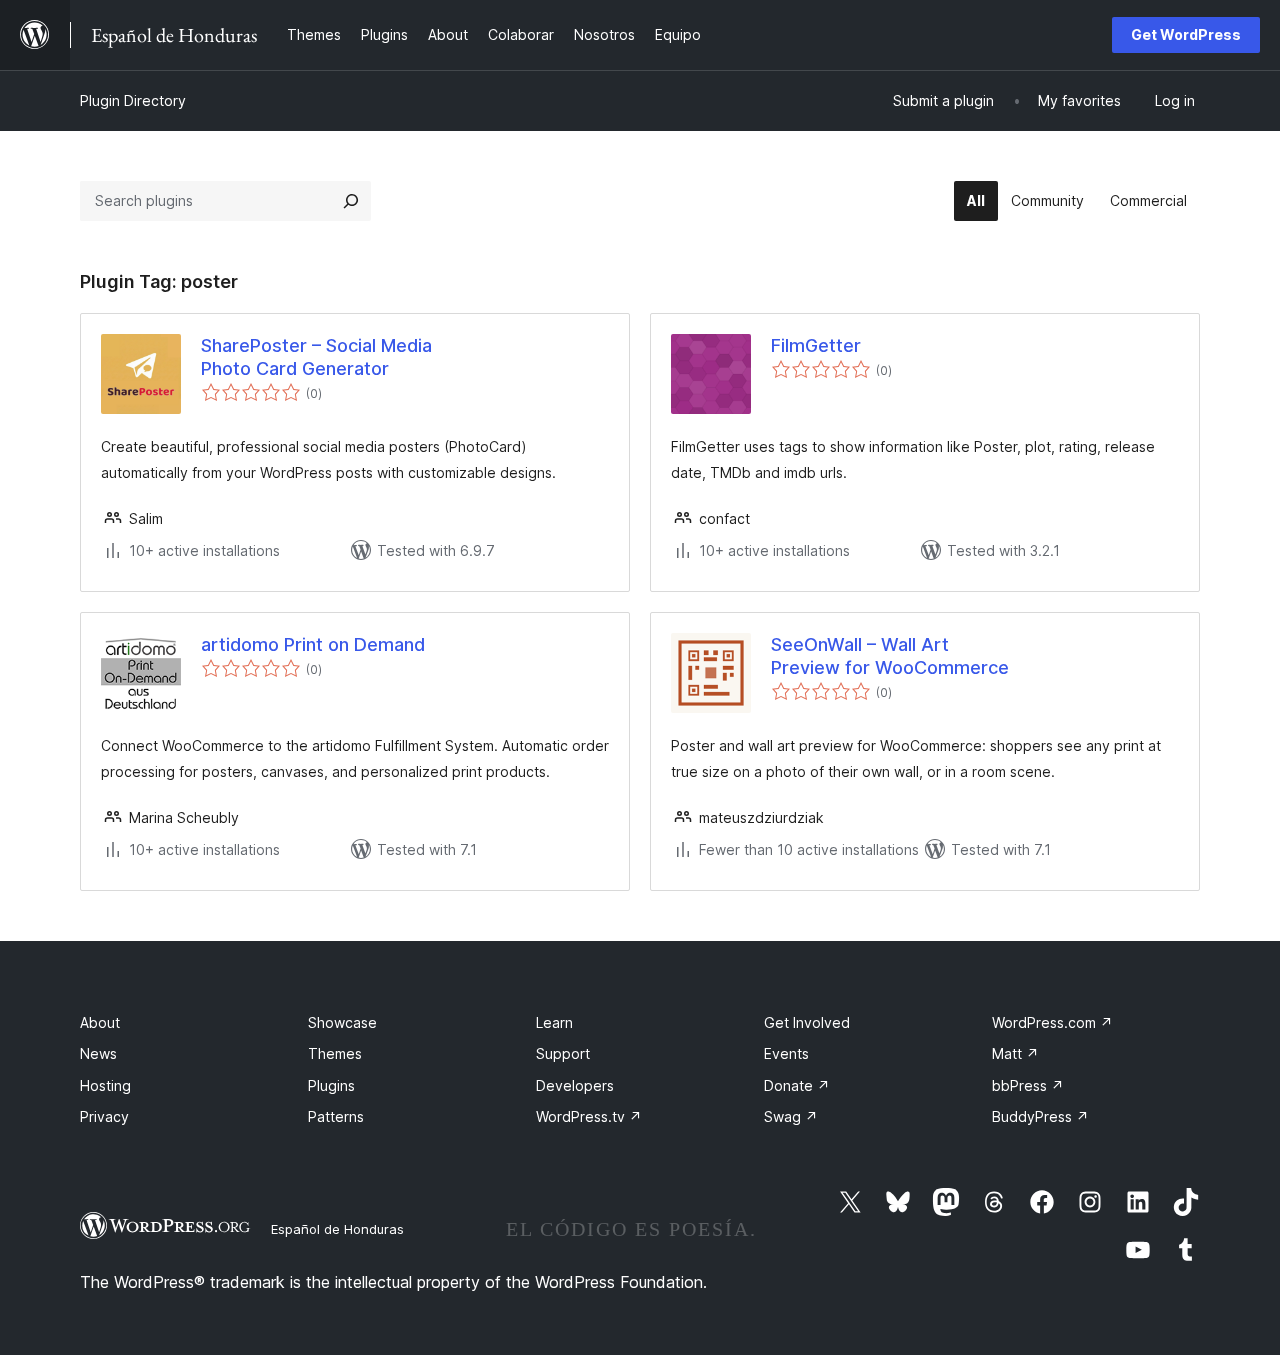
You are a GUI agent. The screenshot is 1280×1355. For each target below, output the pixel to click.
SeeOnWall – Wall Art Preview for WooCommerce (890, 656)
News (98, 1053)
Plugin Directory (133, 100)
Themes (335, 1053)
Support (563, 1053)
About (100, 1022)
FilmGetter (816, 345)
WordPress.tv (589, 1116)
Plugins (331, 1085)
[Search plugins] (351, 201)
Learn (554, 1022)
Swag (791, 1116)
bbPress (1028, 1085)
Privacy (104, 1116)
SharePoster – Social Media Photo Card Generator (316, 357)
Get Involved (807, 1022)
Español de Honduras (337, 1229)
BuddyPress (1040, 1116)
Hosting (105, 1085)
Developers (575, 1085)
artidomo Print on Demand (313, 644)
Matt (1015, 1053)
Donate (797, 1085)
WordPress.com (1052, 1022)
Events (786, 1053)
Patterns (336, 1116)
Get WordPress (1186, 34)
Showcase (342, 1022)
